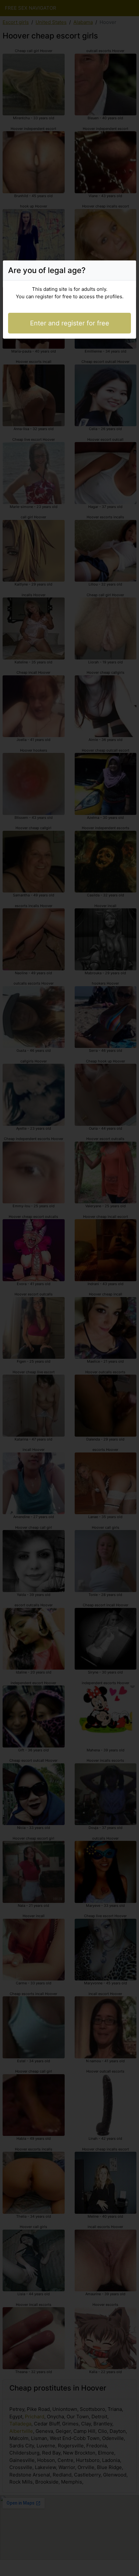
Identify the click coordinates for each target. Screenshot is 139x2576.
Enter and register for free (70, 323)
